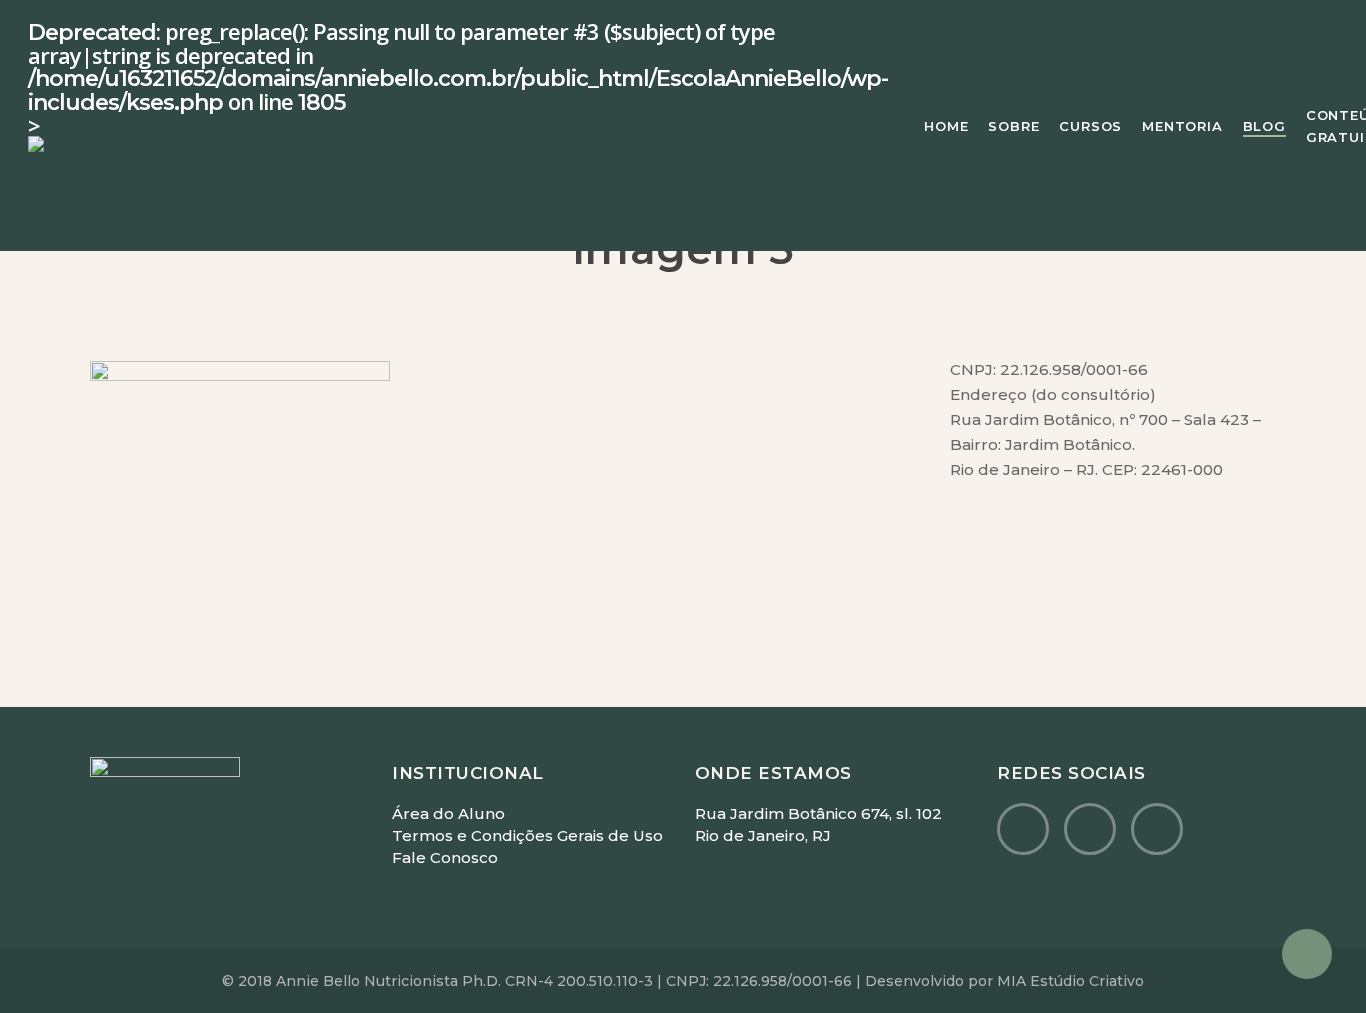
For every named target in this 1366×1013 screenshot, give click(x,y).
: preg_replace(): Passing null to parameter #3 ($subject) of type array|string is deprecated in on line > (458, 80)
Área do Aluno (448, 813)
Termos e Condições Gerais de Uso (527, 835)
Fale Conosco (445, 857)
